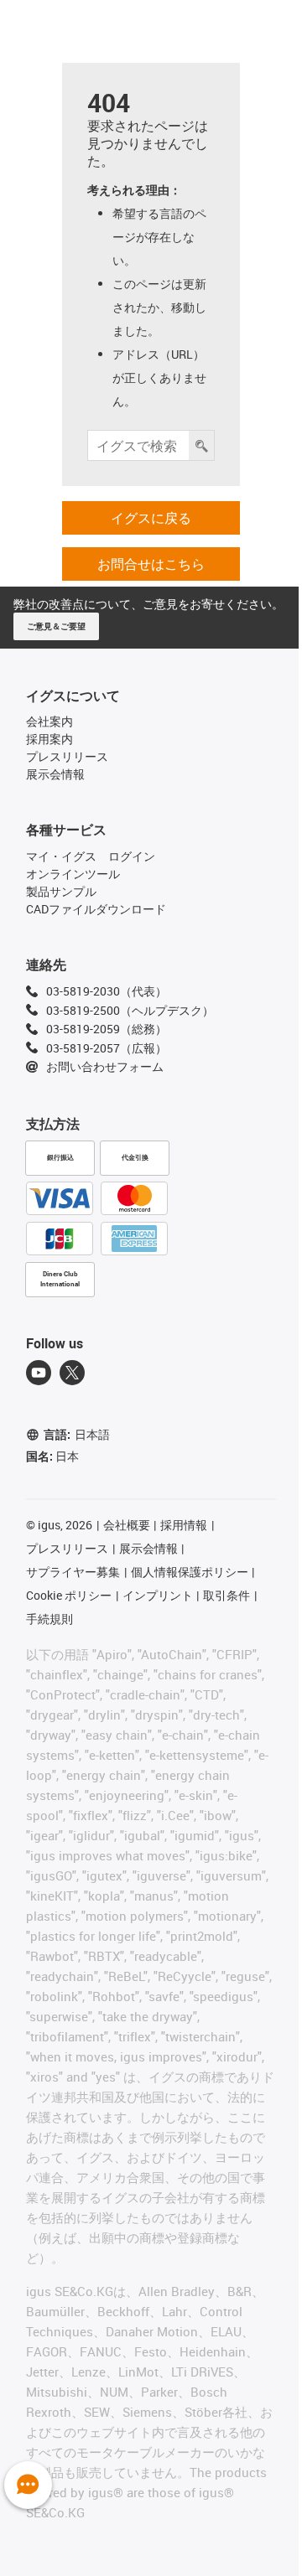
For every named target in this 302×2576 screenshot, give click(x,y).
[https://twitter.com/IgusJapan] (72, 1373)
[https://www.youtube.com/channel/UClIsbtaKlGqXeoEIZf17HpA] (39, 1373)
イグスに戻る (151, 518)
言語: (77, 1434)
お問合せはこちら (151, 564)
